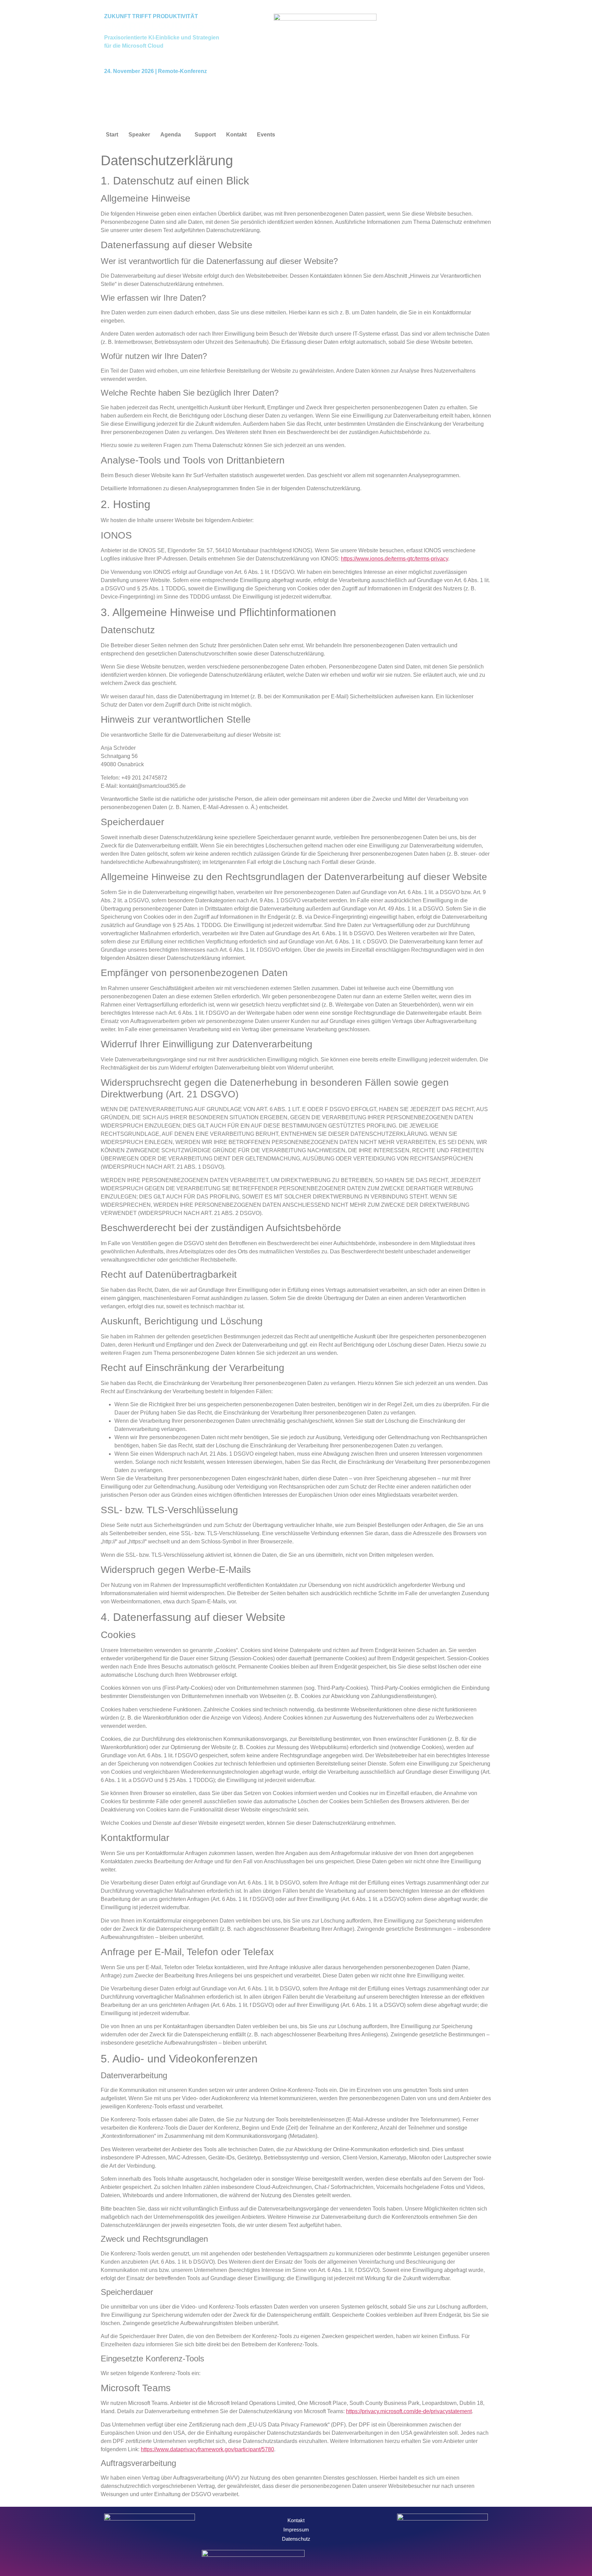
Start (112, 135)
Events (266, 135)
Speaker (139, 135)
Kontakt (236, 135)
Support (205, 135)
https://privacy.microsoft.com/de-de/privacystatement (409, 2411)
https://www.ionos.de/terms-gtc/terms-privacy (394, 559)
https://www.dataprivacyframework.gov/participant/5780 (207, 2449)
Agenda (171, 135)
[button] (172, 135)
